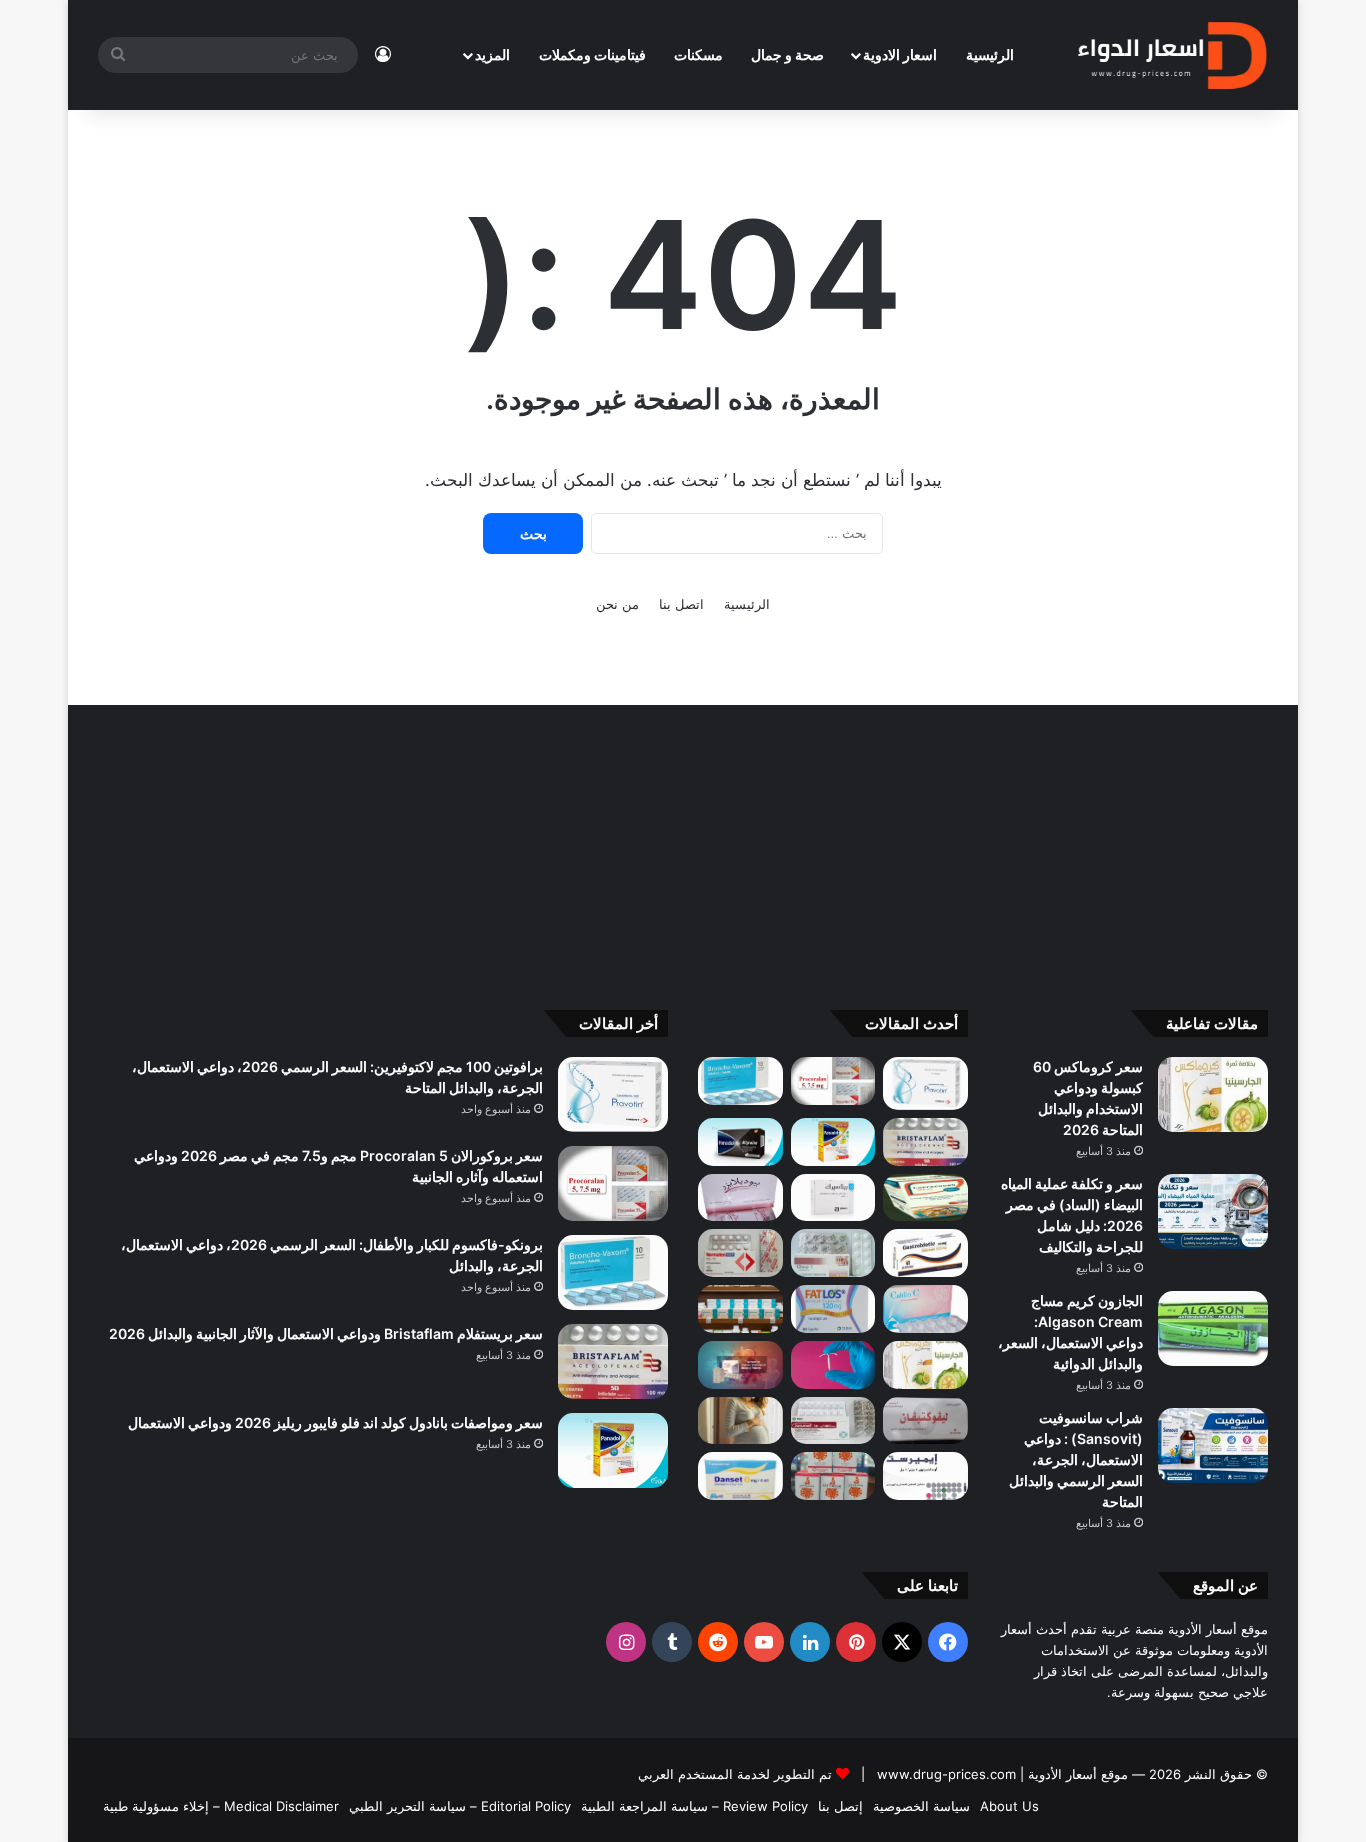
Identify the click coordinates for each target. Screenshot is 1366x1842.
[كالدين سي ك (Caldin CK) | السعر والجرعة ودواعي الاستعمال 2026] (925, 1309)
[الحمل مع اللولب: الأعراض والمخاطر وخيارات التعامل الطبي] (833, 1365)
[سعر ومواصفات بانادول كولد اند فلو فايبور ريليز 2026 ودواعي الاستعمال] (833, 1142)
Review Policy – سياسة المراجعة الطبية (694, 1806)
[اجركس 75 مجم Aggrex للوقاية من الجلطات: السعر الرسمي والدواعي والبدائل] (740, 1253)
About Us (1009, 1806)
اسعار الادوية (900, 54)
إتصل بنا (840, 1806)
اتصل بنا (681, 604)
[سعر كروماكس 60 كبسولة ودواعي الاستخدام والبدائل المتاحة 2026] (1213, 1094)
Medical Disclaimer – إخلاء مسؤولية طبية (221, 1806)
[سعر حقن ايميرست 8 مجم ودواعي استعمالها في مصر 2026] (925, 1476)
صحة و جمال (787, 54)
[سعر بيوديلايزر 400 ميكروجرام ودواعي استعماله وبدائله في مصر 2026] (740, 1198)
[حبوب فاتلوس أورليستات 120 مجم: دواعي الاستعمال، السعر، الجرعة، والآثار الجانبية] (833, 1309)
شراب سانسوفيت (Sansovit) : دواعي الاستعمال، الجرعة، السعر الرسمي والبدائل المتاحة (1076, 1459)
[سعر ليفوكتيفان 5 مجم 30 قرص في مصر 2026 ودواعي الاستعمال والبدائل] (925, 1421)
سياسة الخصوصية (921, 1806)
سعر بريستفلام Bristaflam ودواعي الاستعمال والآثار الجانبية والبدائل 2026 (326, 1333)
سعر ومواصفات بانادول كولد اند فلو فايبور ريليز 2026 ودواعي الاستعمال (335, 1422)
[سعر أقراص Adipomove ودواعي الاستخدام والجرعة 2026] (740, 1309)
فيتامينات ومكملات (592, 54)
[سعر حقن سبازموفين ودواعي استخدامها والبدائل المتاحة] (740, 1421)
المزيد (492, 54)
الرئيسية (990, 54)
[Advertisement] (683, 845)
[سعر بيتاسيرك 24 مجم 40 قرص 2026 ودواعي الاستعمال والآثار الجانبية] (833, 1198)
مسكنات (698, 54)
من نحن (617, 604)
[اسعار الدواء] (1171, 55)
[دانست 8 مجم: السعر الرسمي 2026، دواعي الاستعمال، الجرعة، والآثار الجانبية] (740, 1476)
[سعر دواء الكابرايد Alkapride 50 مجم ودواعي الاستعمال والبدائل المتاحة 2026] (740, 1365)
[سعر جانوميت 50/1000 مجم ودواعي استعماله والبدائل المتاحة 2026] (833, 1421)
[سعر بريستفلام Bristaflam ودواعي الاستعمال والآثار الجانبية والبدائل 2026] (925, 1142)
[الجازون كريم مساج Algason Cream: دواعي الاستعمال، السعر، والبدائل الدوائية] (1213, 1328)
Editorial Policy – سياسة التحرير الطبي (460, 1806)
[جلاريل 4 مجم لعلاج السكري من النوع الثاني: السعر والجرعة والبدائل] (833, 1253)
